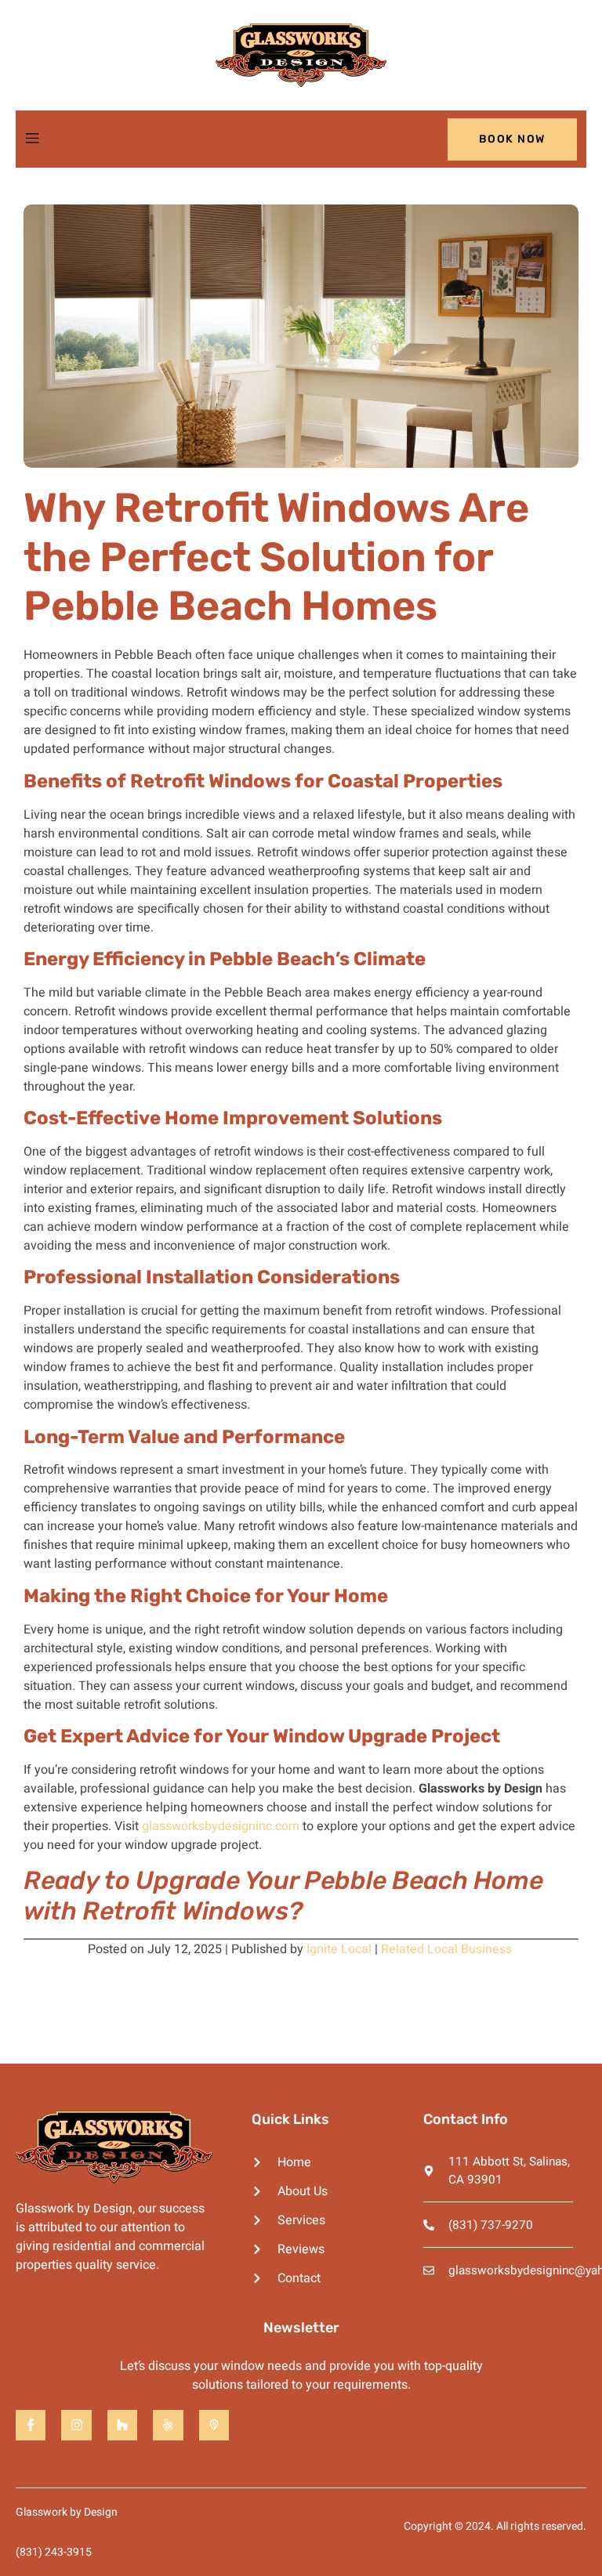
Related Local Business (446, 1949)
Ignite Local (339, 1949)
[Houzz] (122, 2425)
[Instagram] (76, 2425)
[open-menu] (32, 139)
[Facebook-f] (31, 2425)
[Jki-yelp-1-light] (168, 2425)
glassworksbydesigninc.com (221, 1826)
